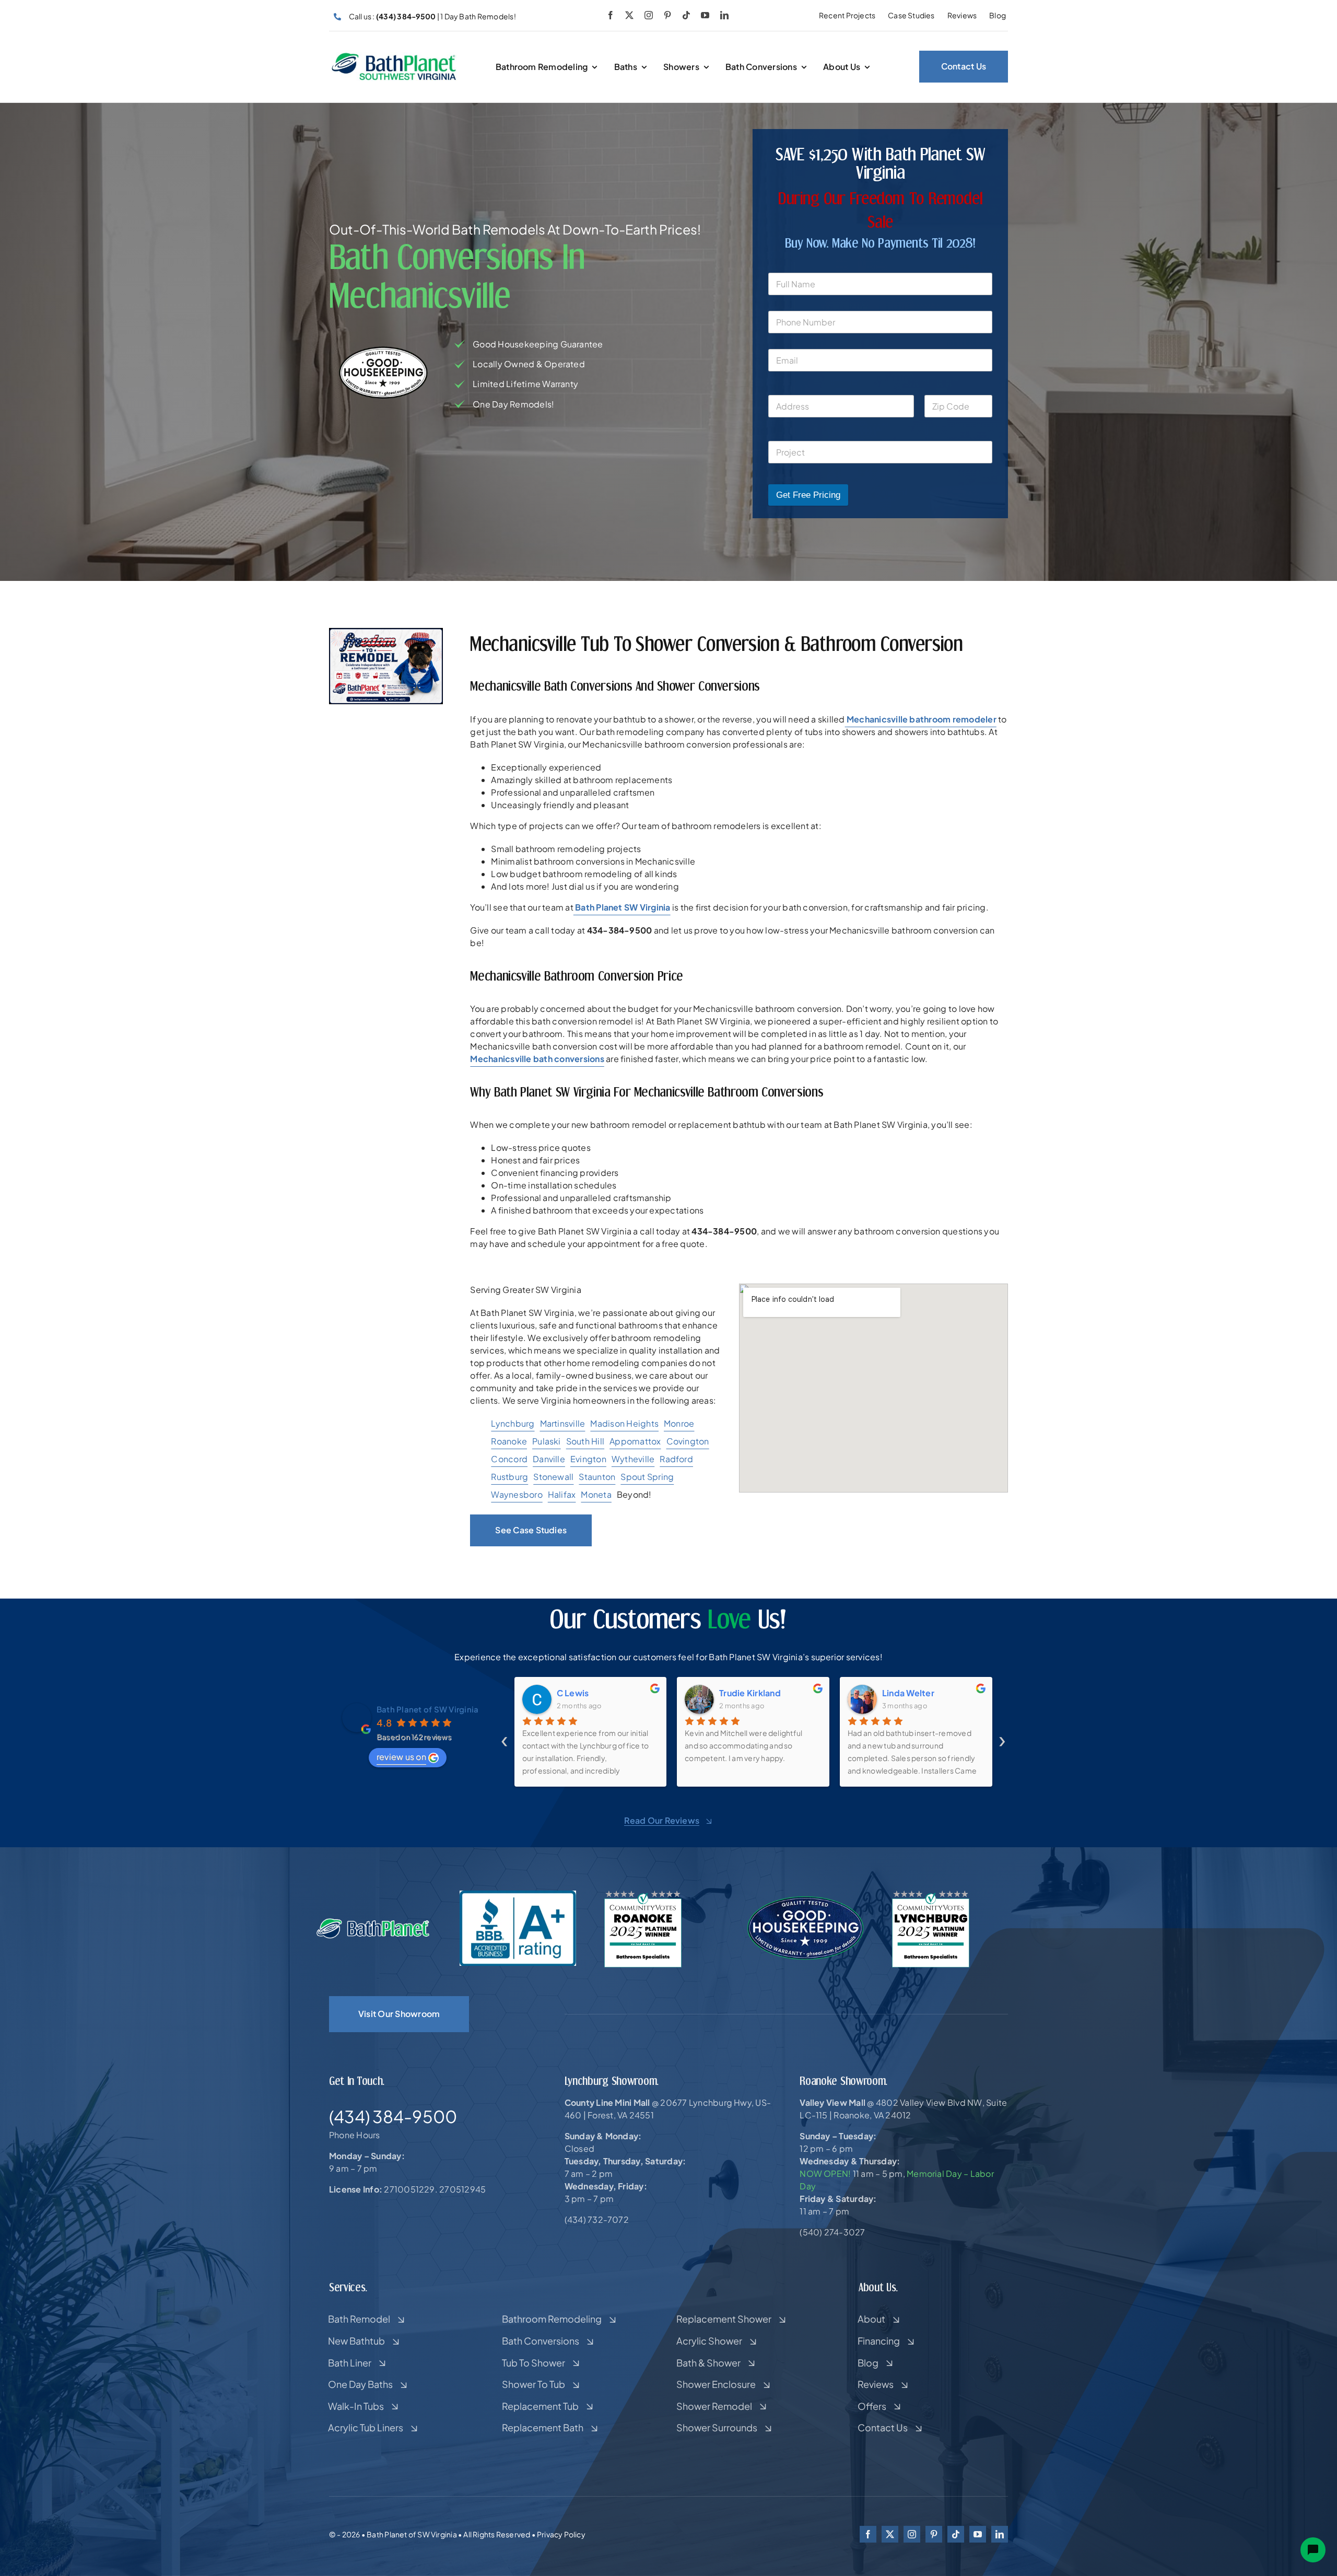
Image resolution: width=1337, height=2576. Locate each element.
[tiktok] (686, 15)
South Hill (585, 1441)
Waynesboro (517, 1494)
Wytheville (633, 1459)
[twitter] (629, 15)
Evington (588, 1459)
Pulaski (547, 1441)
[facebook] (611, 15)
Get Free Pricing (808, 495)
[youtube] (705, 15)
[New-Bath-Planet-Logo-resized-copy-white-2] (374, 1922)
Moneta (596, 1494)
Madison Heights (624, 1423)
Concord (509, 1459)
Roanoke (509, 1441)
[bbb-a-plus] (518, 1895)
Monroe (679, 1423)
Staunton (597, 1477)
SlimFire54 (905, 1693)
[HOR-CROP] (394, 56)
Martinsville (563, 1423)
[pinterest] (667, 15)
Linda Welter (746, 1693)
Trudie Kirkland (588, 1693)
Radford (676, 1459)
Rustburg (509, 1477)
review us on (401, 1757)
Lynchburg (513, 1423)
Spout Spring (647, 1477)
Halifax (562, 1494)
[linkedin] (724, 15)
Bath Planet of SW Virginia (427, 1709)
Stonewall (553, 1477)
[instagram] (649, 15)
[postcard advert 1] (386, 632)
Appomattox (635, 1441)
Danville (549, 1459)
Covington (688, 1441)
